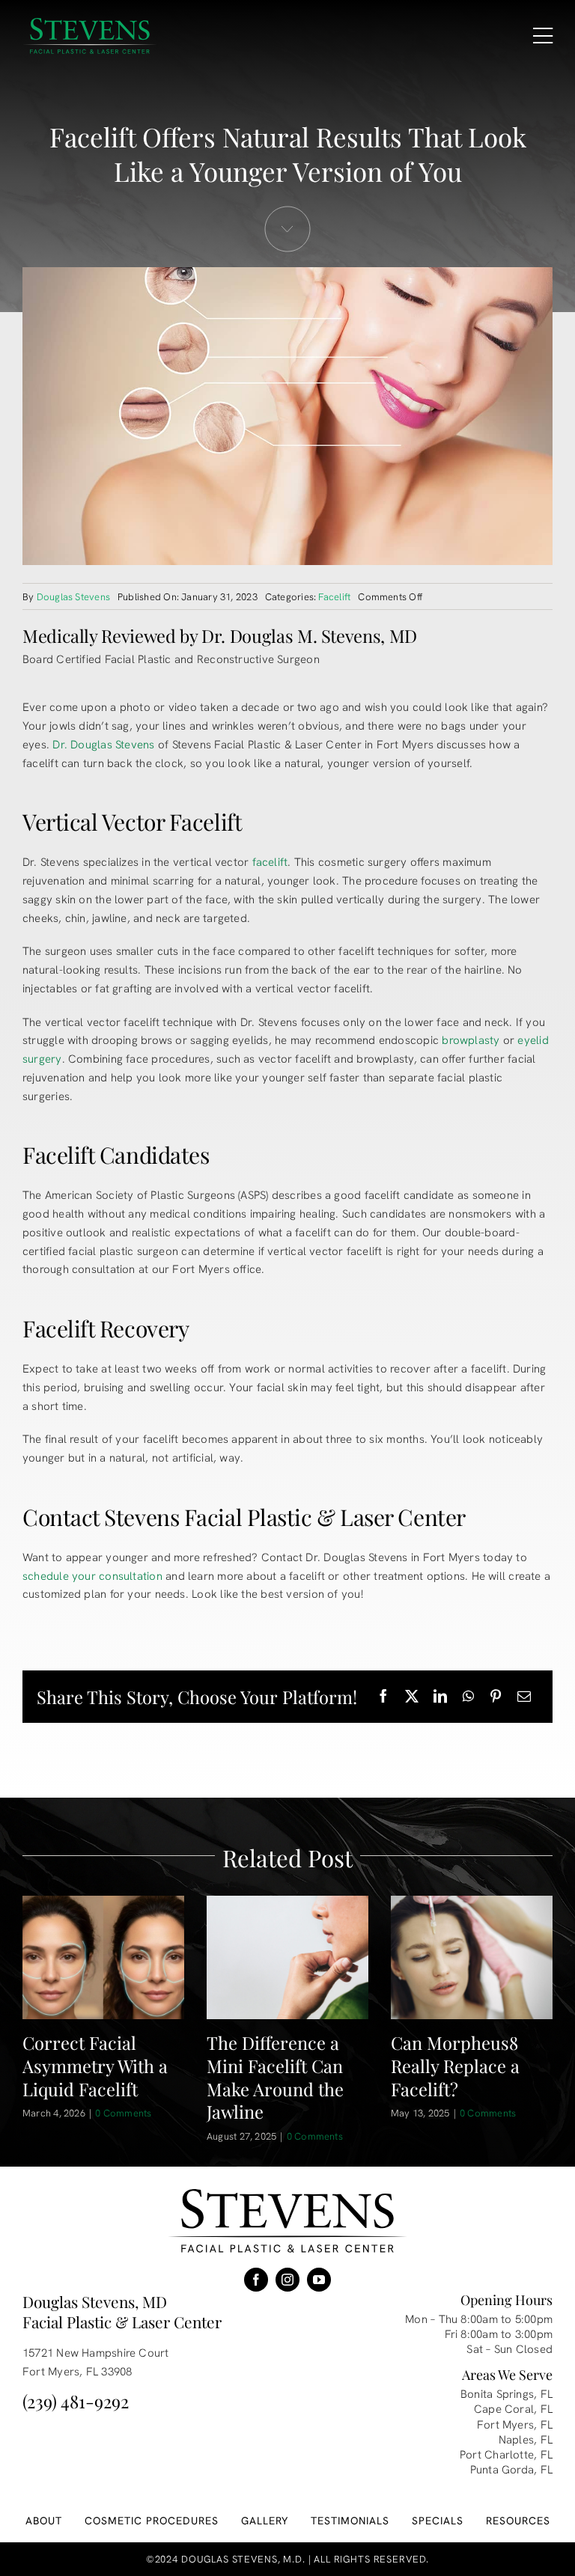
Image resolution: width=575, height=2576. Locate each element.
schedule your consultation (92, 1576)
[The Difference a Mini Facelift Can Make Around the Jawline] (287, 1957)
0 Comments (123, 2113)
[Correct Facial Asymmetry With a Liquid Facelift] (103, 1957)
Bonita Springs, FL (506, 2394)
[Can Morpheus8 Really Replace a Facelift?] (472, 1957)
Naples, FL (526, 2440)
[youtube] (319, 2280)
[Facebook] (383, 1697)
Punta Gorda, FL (511, 2470)
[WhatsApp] (468, 1697)
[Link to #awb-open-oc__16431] (543, 36)
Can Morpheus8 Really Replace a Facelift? (455, 2066)
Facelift (334, 597)
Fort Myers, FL (515, 2425)
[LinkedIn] (440, 1697)
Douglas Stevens (73, 597)
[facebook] (256, 2280)
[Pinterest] (496, 1697)
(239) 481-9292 (76, 2401)
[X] (412, 1697)
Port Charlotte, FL (506, 2455)
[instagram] (287, 2280)
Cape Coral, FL (513, 2409)
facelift (270, 862)
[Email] (524, 1697)
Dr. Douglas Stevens (103, 745)
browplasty (471, 1040)
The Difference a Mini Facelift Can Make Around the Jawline (275, 2077)
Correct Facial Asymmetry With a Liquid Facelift (95, 2066)
